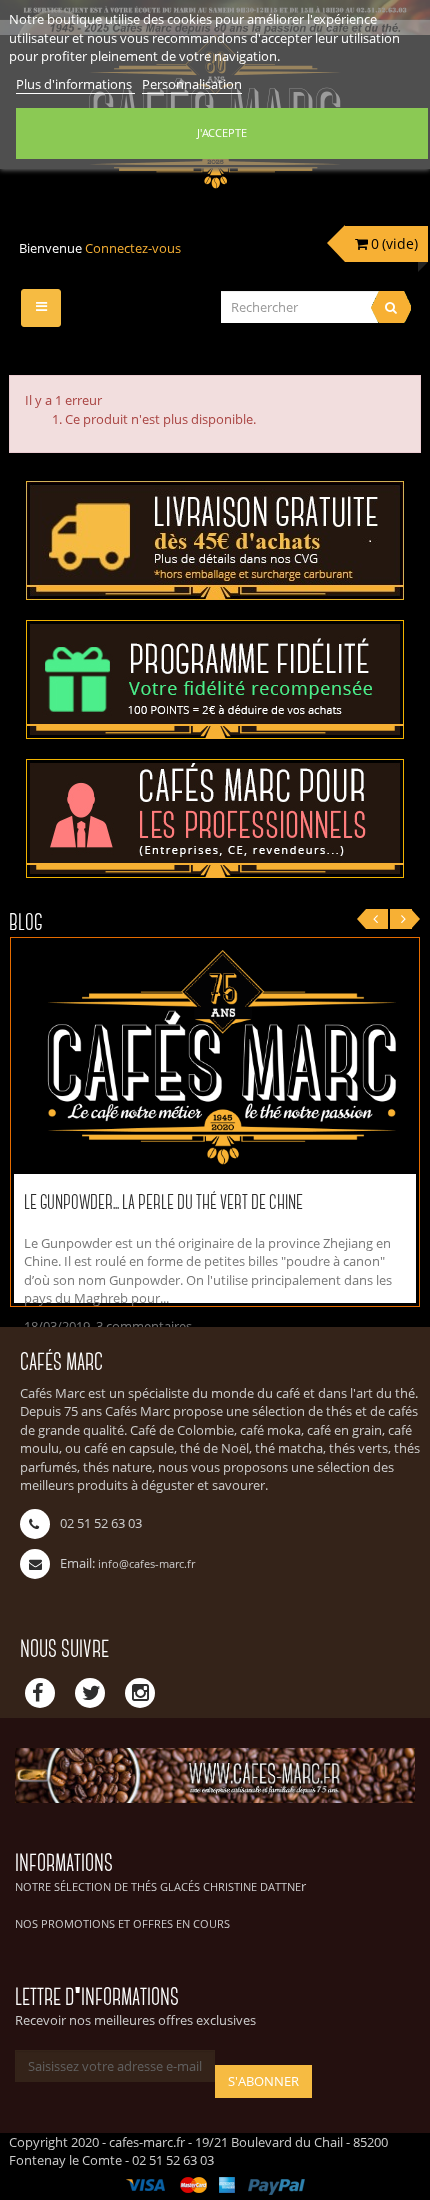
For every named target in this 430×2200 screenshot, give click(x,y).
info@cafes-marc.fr (146, 1563)
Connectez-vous (133, 248)
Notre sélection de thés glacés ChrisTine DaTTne (158, 1886)
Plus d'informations (75, 84)
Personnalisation (192, 84)
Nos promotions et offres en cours (122, 1923)
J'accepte (222, 132)
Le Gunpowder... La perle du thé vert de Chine (163, 1203)
